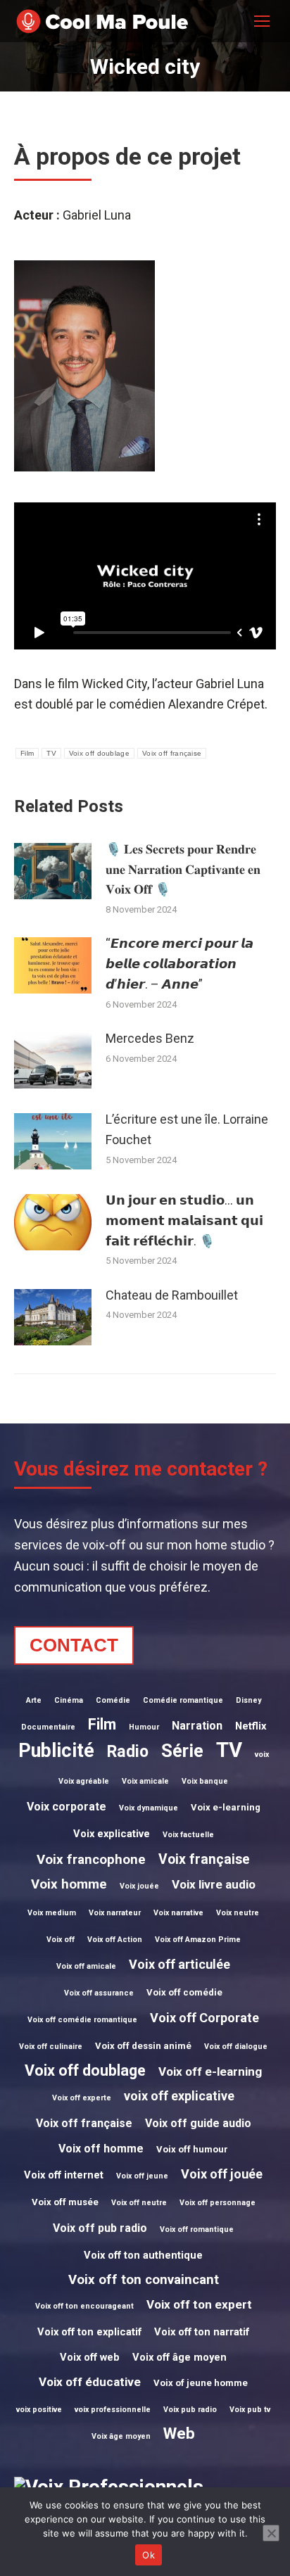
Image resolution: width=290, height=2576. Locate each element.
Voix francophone (91, 1860)
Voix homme (69, 1884)
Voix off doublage (99, 753)
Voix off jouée (222, 2174)
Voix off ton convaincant (144, 2280)
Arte (34, 1700)
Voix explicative (112, 1834)
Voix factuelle (188, 1835)
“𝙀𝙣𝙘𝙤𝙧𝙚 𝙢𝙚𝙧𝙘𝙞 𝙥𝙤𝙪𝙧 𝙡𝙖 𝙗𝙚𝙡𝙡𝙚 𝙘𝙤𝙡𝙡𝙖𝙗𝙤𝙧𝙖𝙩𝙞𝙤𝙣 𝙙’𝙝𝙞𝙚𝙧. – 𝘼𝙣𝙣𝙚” (179, 964)
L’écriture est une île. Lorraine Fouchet (187, 1129)
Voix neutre (238, 1913)
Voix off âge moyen (179, 2357)
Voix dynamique (149, 1808)
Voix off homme (101, 2149)
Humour (144, 1727)
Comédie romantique (183, 1700)
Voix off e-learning (210, 2071)
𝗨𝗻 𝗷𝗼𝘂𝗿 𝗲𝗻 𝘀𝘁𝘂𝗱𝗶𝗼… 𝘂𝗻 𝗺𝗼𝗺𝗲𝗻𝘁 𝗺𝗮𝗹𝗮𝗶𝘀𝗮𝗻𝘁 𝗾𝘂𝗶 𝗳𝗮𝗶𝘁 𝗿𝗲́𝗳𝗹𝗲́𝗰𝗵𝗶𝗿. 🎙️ (184, 1220)
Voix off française (172, 753)
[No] (271, 2533)
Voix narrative (178, 1913)
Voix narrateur (115, 1913)
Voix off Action (115, 1940)
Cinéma (69, 1700)
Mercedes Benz (150, 1038)
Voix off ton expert (199, 2304)
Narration (197, 1726)
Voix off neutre (139, 2203)
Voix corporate (67, 1807)
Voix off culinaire (51, 2047)
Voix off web (90, 2357)
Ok (149, 2555)
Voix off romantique (197, 2229)
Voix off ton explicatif (89, 2332)
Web (179, 2433)
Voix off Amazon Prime (198, 1940)
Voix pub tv (250, 2410)
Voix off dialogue (236, 2047)
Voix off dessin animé (143, 2046)
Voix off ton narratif (202, 2332)
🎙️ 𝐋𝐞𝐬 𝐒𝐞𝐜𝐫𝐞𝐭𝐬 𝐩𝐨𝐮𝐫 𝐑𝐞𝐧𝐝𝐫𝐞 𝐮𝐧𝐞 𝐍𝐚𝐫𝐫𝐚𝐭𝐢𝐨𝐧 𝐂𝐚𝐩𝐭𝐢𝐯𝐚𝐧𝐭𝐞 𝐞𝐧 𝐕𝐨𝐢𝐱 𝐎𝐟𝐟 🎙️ (183, 869)
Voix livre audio (214, 1884)
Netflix (251, 1726)
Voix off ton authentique (143, 2255)
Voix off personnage (217, 2203)
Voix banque (205, 1781)
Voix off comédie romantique (82, 2020)
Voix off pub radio (100, 2228)
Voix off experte (82, 2098)
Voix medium (52, 1913)
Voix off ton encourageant (84, 2306)
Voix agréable (84, 1781)
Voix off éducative (90, 2382)
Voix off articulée (179, 1964)
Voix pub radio (190, 2410)
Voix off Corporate (204, 2018)
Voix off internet (64, 2175)
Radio (128, 1752)
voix (262, 1755)
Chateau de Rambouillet (172, 1295)
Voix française (204, 1859)
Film (27, 753)
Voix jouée (139, 1886)
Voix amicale (145, 1781)
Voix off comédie (184, 1992)
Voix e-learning (226, 1807)
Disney (248, 1700)
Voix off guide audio (198, 2123)
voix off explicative (179, 2096)
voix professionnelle (113, 2410)
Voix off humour (192, 2149)
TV (51, 753)
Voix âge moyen (121, 2436)
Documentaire (48, 1727)
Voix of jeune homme (201, 2383)
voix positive (39, 2410)
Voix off (61, 1940)
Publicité (56, 1751)
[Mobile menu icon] (262, 21)
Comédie (113, 1700)
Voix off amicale (86, 1966)
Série (182, 1751)
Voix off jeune (142, 2176)
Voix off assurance (99, 1993)
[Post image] (53, 871)
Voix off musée (65, 2202)
